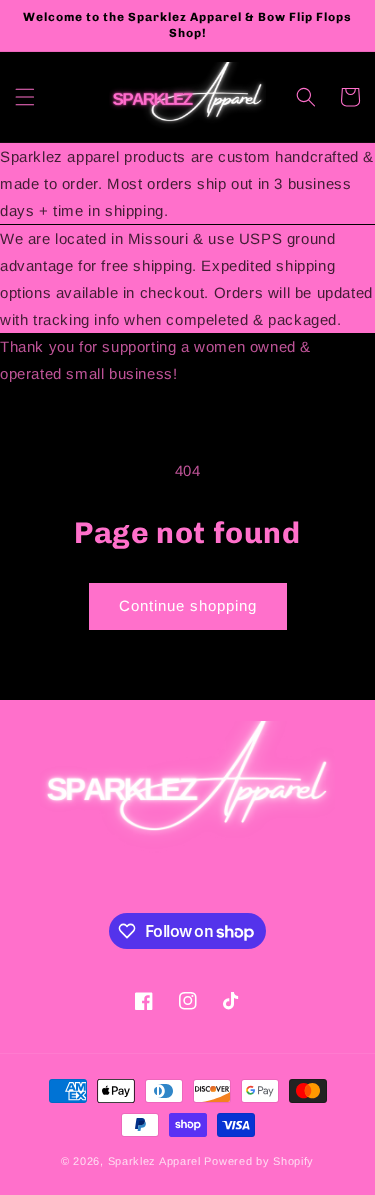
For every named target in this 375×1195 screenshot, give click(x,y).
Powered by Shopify (259, 1161)
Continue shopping (188, 605)
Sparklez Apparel (154, 1161)
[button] (25, 97)
